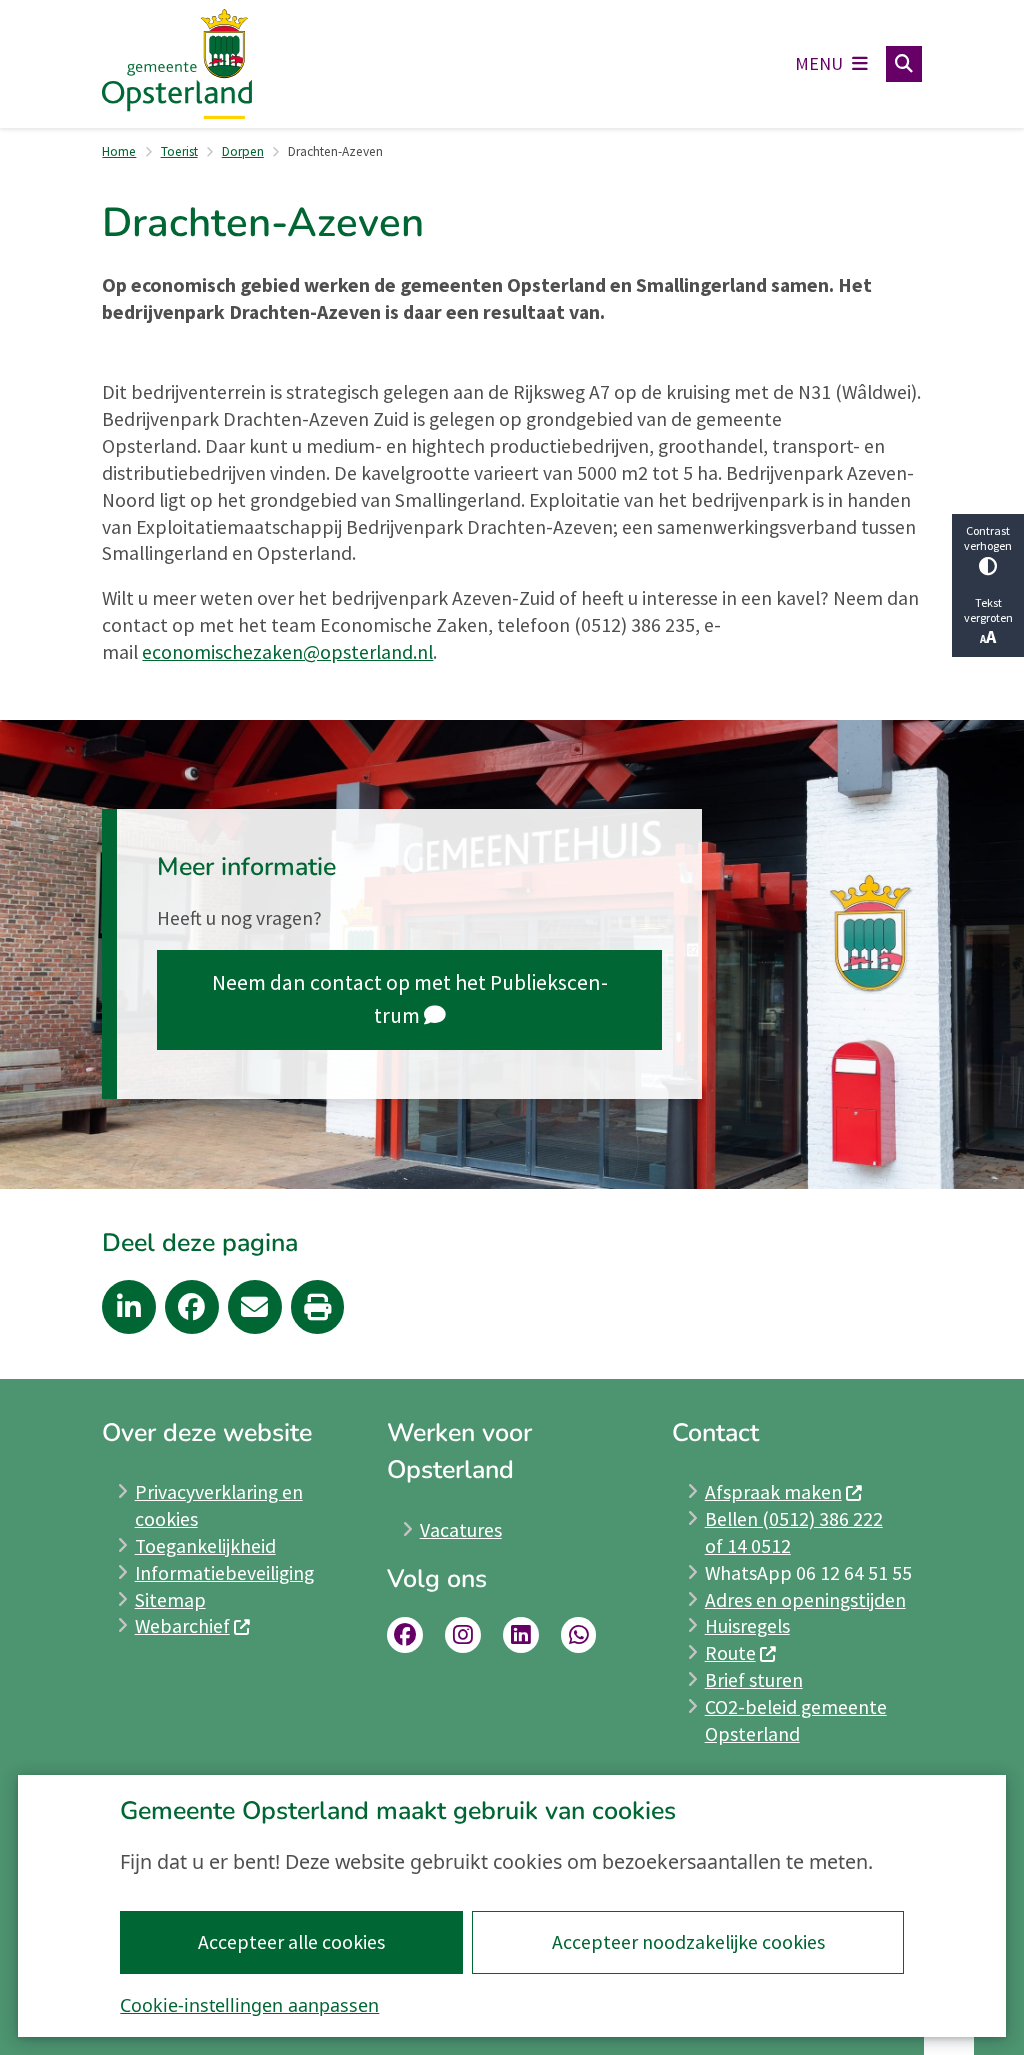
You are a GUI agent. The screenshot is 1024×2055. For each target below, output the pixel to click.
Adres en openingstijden (805, 1600)
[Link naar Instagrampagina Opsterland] (463, 1635)
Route (730, 1653)
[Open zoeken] (904, 64)
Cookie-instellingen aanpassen (249, 2005)
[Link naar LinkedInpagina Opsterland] (521, 1635)
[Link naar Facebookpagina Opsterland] (405, 1635)
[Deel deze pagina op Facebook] (192, 1307)
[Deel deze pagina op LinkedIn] (129, 1307)
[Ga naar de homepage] (177, 64)
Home (119, 151)
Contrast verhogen (988, 538)
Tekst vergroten (988, 610)
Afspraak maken (773, 1492)
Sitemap (170, 1600)
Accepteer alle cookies (291, 1942)
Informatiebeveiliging (224, 1573)
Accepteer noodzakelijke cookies (688, 1942)
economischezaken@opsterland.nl (287, 652)
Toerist (179, 151)
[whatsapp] (579, 1635)
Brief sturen (754, 1680)
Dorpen (243, 151)
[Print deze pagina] (318, 1307)
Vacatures (461, 1530)
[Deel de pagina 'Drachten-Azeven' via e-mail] (255, 1307)
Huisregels (747, 1626)
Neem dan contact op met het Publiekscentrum (410, 999)
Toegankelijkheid (205, 1546)
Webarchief (182, 1626)
